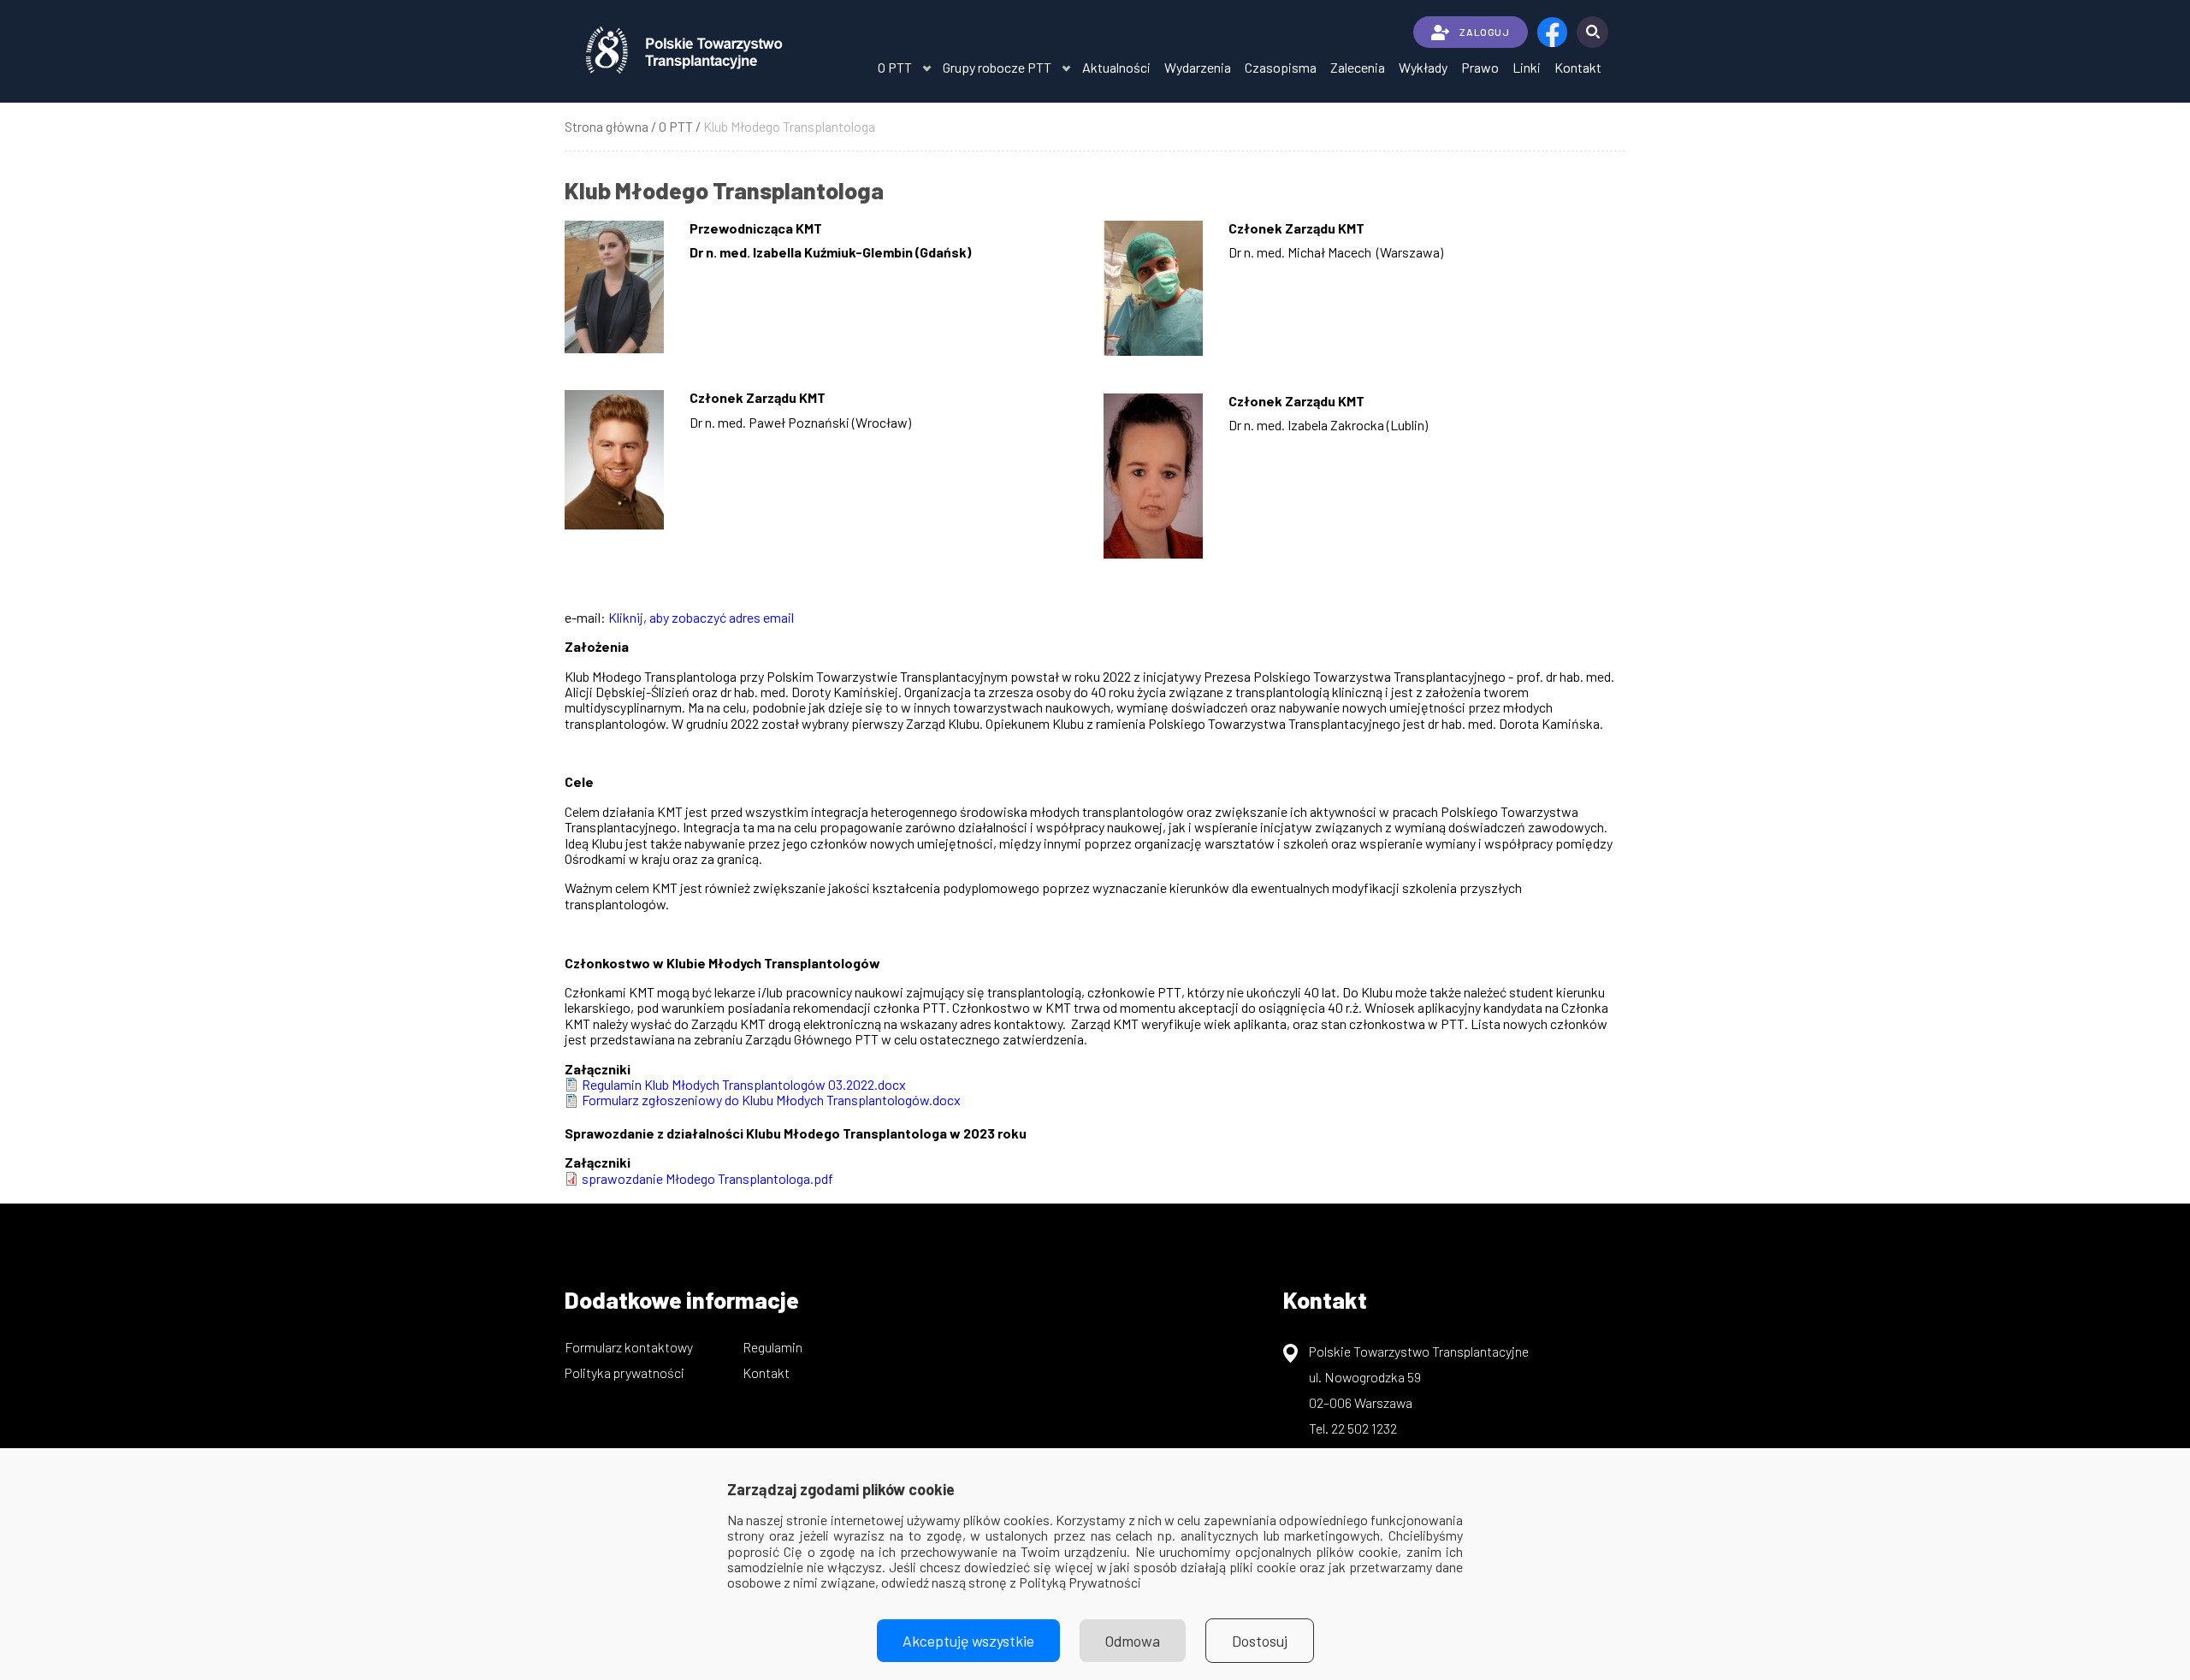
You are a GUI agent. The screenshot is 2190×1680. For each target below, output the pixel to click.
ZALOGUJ (1484, 32)
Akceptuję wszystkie (968, 1641)
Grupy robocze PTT (997, 67)
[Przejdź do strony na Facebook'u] (1552, 32)
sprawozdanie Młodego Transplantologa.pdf (707, 1178)
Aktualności (1116, 67)
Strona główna (607, 126)
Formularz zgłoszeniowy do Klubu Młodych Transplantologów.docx (771, 1100)
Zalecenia (1358, 67)
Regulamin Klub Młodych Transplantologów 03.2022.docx (744, 1084)
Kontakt (1578, 67)
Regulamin (772, 1347)
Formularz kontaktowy (629, 1347)
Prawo (1480, 67)
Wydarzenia (1198, 67)
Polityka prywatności (624, 1372)
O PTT (895, 67)
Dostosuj (1260, 1641)
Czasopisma (1281, 67)
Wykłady (1423, 67)
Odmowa (1133, 1641)
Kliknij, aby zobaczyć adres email (701, 617)
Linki (1527, 67)
